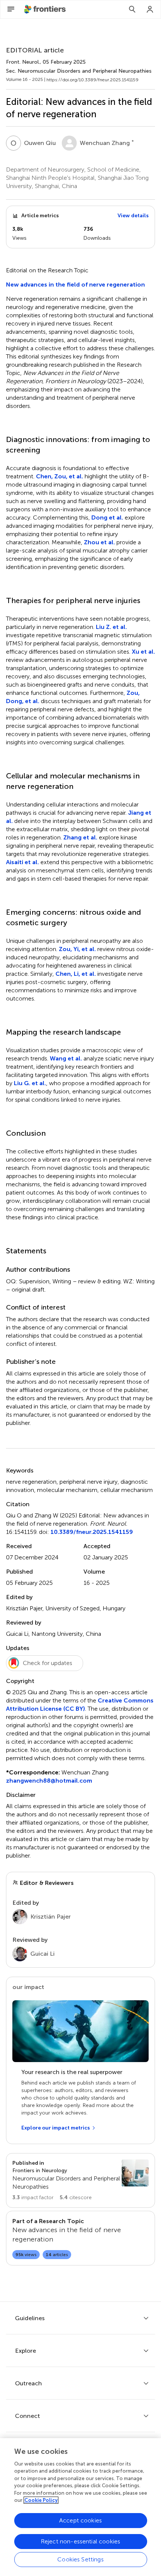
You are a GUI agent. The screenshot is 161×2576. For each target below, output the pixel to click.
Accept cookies (80, 2520)
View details (133, 216)
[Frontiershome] (46, 9)
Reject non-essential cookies (80, 2541)
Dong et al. (107, 517)
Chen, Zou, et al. (60, 476)
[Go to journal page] (135, 2173)
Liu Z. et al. (111, 627)
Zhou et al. (99, 542)
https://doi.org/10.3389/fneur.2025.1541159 (92, 80)
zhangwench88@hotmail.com (49, 1781)
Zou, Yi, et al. (77, 949)
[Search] (132, 9)
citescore (76, 2197)
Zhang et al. (80, 837)
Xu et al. (143, 652)
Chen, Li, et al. (76, 974)
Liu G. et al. (30, 1083)
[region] (80, 2507)
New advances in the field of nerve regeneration (75, 284)
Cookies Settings (80, 2559)
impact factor (33, 2197)
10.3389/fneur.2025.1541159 (92, 1532)
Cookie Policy (41, 2500)
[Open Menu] (11, 9)
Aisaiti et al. (22, 862)
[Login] (150, 9)
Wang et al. (66, 1058)
